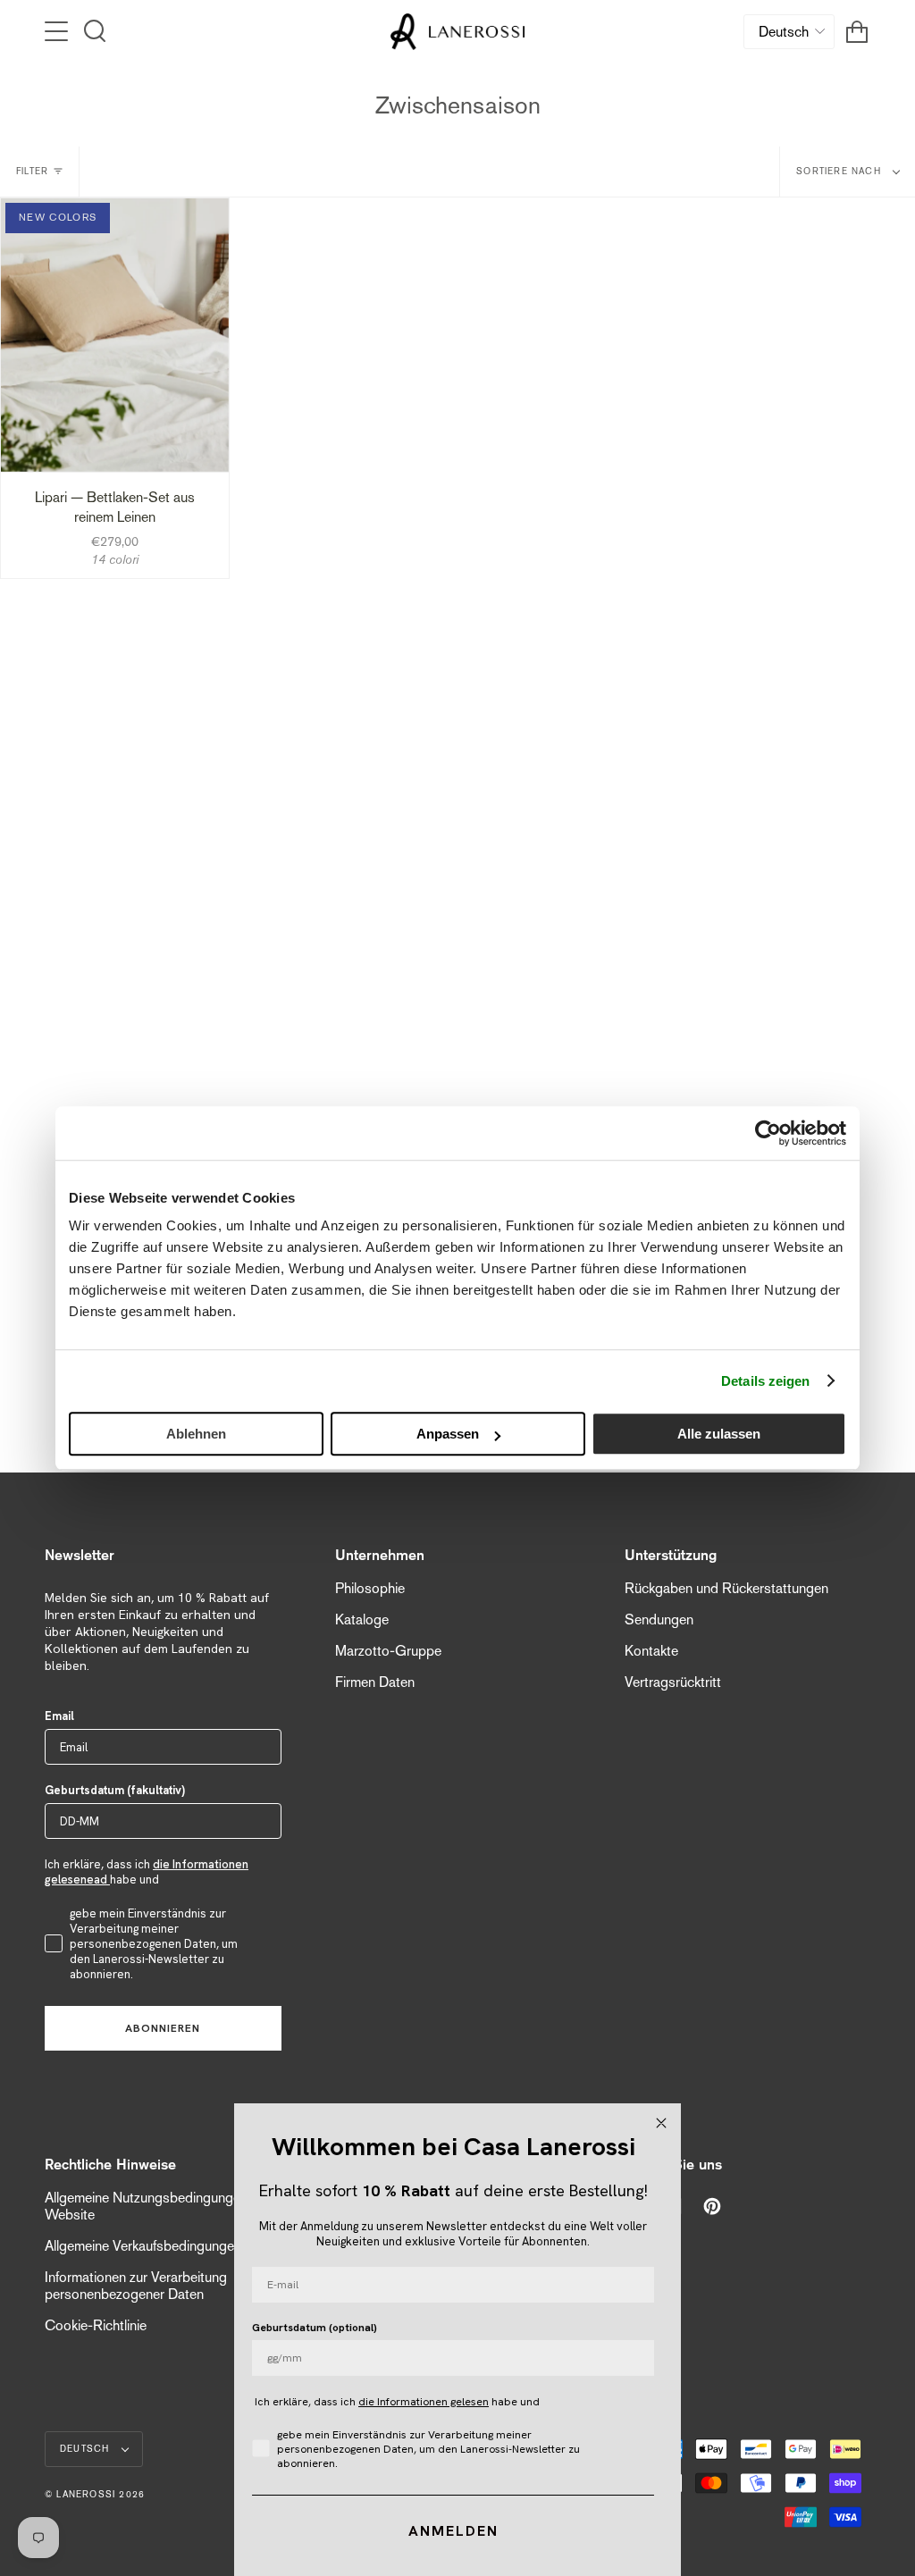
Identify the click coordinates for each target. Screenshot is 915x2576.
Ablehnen (196, 1434)
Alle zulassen (719, 1434)
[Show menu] (58, 31)
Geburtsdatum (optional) (315, 2328)
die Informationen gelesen (424, 2402)
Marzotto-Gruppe (388, 1651)
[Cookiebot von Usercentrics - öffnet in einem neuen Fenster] (768, 1133)
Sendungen (659, 1619)
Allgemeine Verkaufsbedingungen (143, 2246)
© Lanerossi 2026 (95, 2494)
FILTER (32, 171)
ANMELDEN (453, 2531)
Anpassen (448, 1434)
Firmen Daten (375, 1682)
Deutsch (87, 2449)
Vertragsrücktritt (673, 1682)
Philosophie (370, 1588)
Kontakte (651, 1651)
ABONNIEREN (163, 2028)
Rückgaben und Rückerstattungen (726, 1588)
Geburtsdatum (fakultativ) (115, 1790)
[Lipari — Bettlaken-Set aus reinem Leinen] (115, 335)
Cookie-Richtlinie (96, 2325)
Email (59, 1716)
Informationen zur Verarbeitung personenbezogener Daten (136, 2286)
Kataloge (362, 1619)
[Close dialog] (661, 2123)
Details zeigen (765, 1381)
